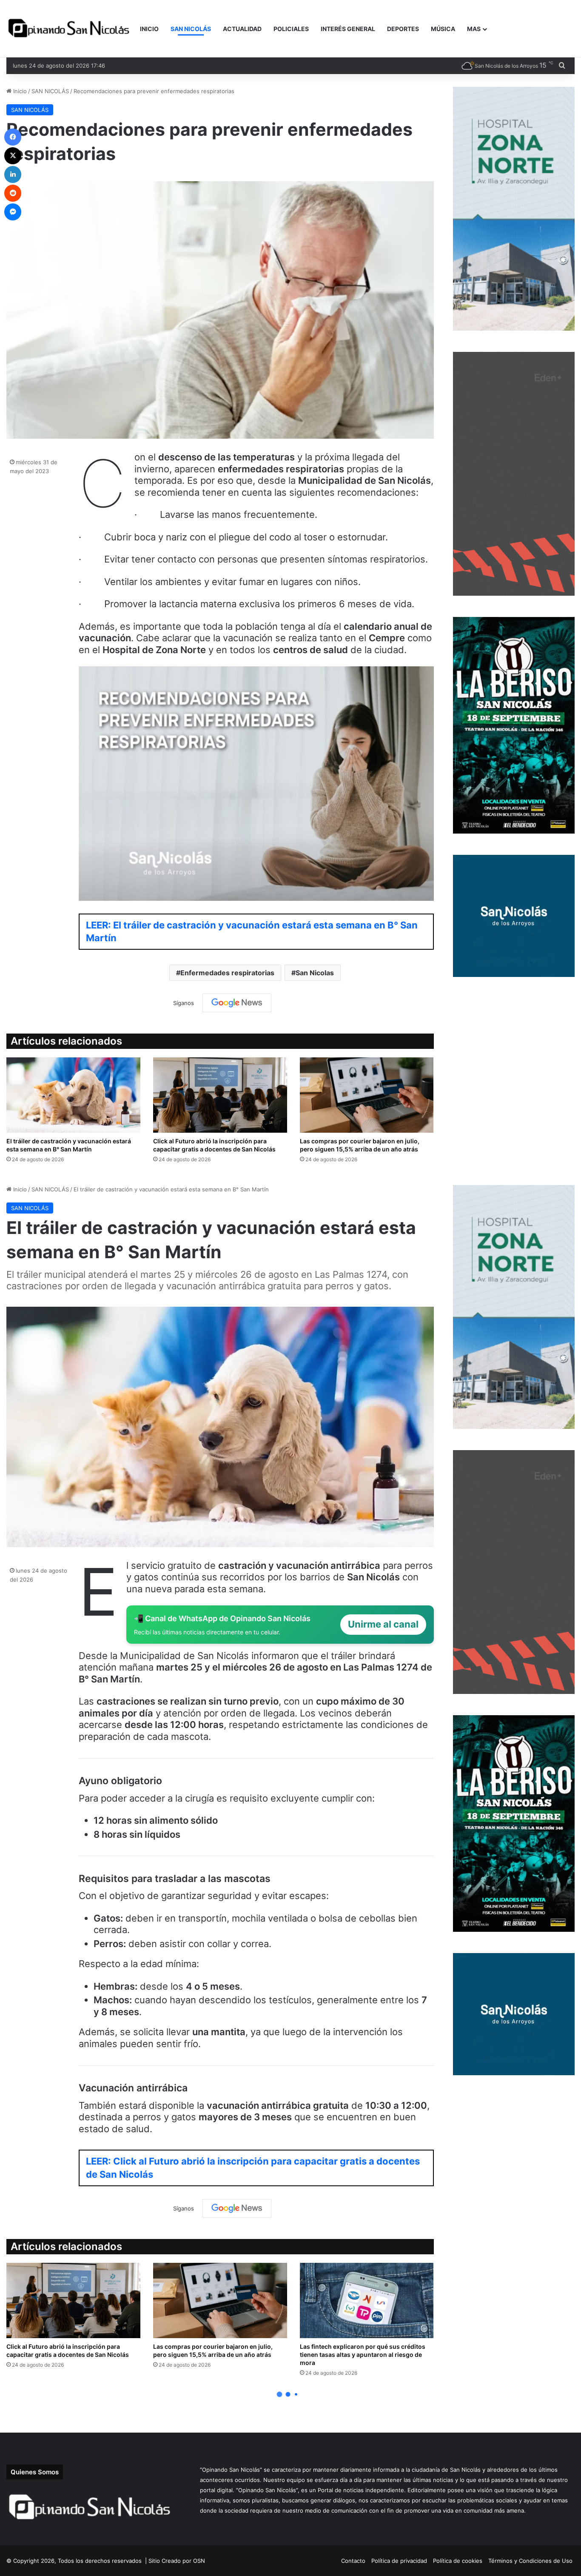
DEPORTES (403, 29)
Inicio (19, 91)
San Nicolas (315, 973)
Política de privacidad (399, 2561)
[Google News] (237, 1003)
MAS (474, 29)
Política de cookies (458, 2561)
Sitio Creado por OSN (177, 2561)
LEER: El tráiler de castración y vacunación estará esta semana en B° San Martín (252, 932)
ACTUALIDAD (242, 29)
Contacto (353, 2561)
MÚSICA (443, 29)
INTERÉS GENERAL (348, 29)
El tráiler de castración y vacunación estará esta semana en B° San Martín (69, 1145)
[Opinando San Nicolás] (70, 29)
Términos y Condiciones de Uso (530, 2561)
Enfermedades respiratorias (227, 973)
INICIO (149, 29)
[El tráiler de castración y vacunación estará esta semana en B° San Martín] (73, 1095)
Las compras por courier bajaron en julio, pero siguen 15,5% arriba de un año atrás (360, 1145)
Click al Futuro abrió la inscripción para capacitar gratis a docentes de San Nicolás (214, 1145)
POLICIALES (291, 29)
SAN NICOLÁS (191, 29)
